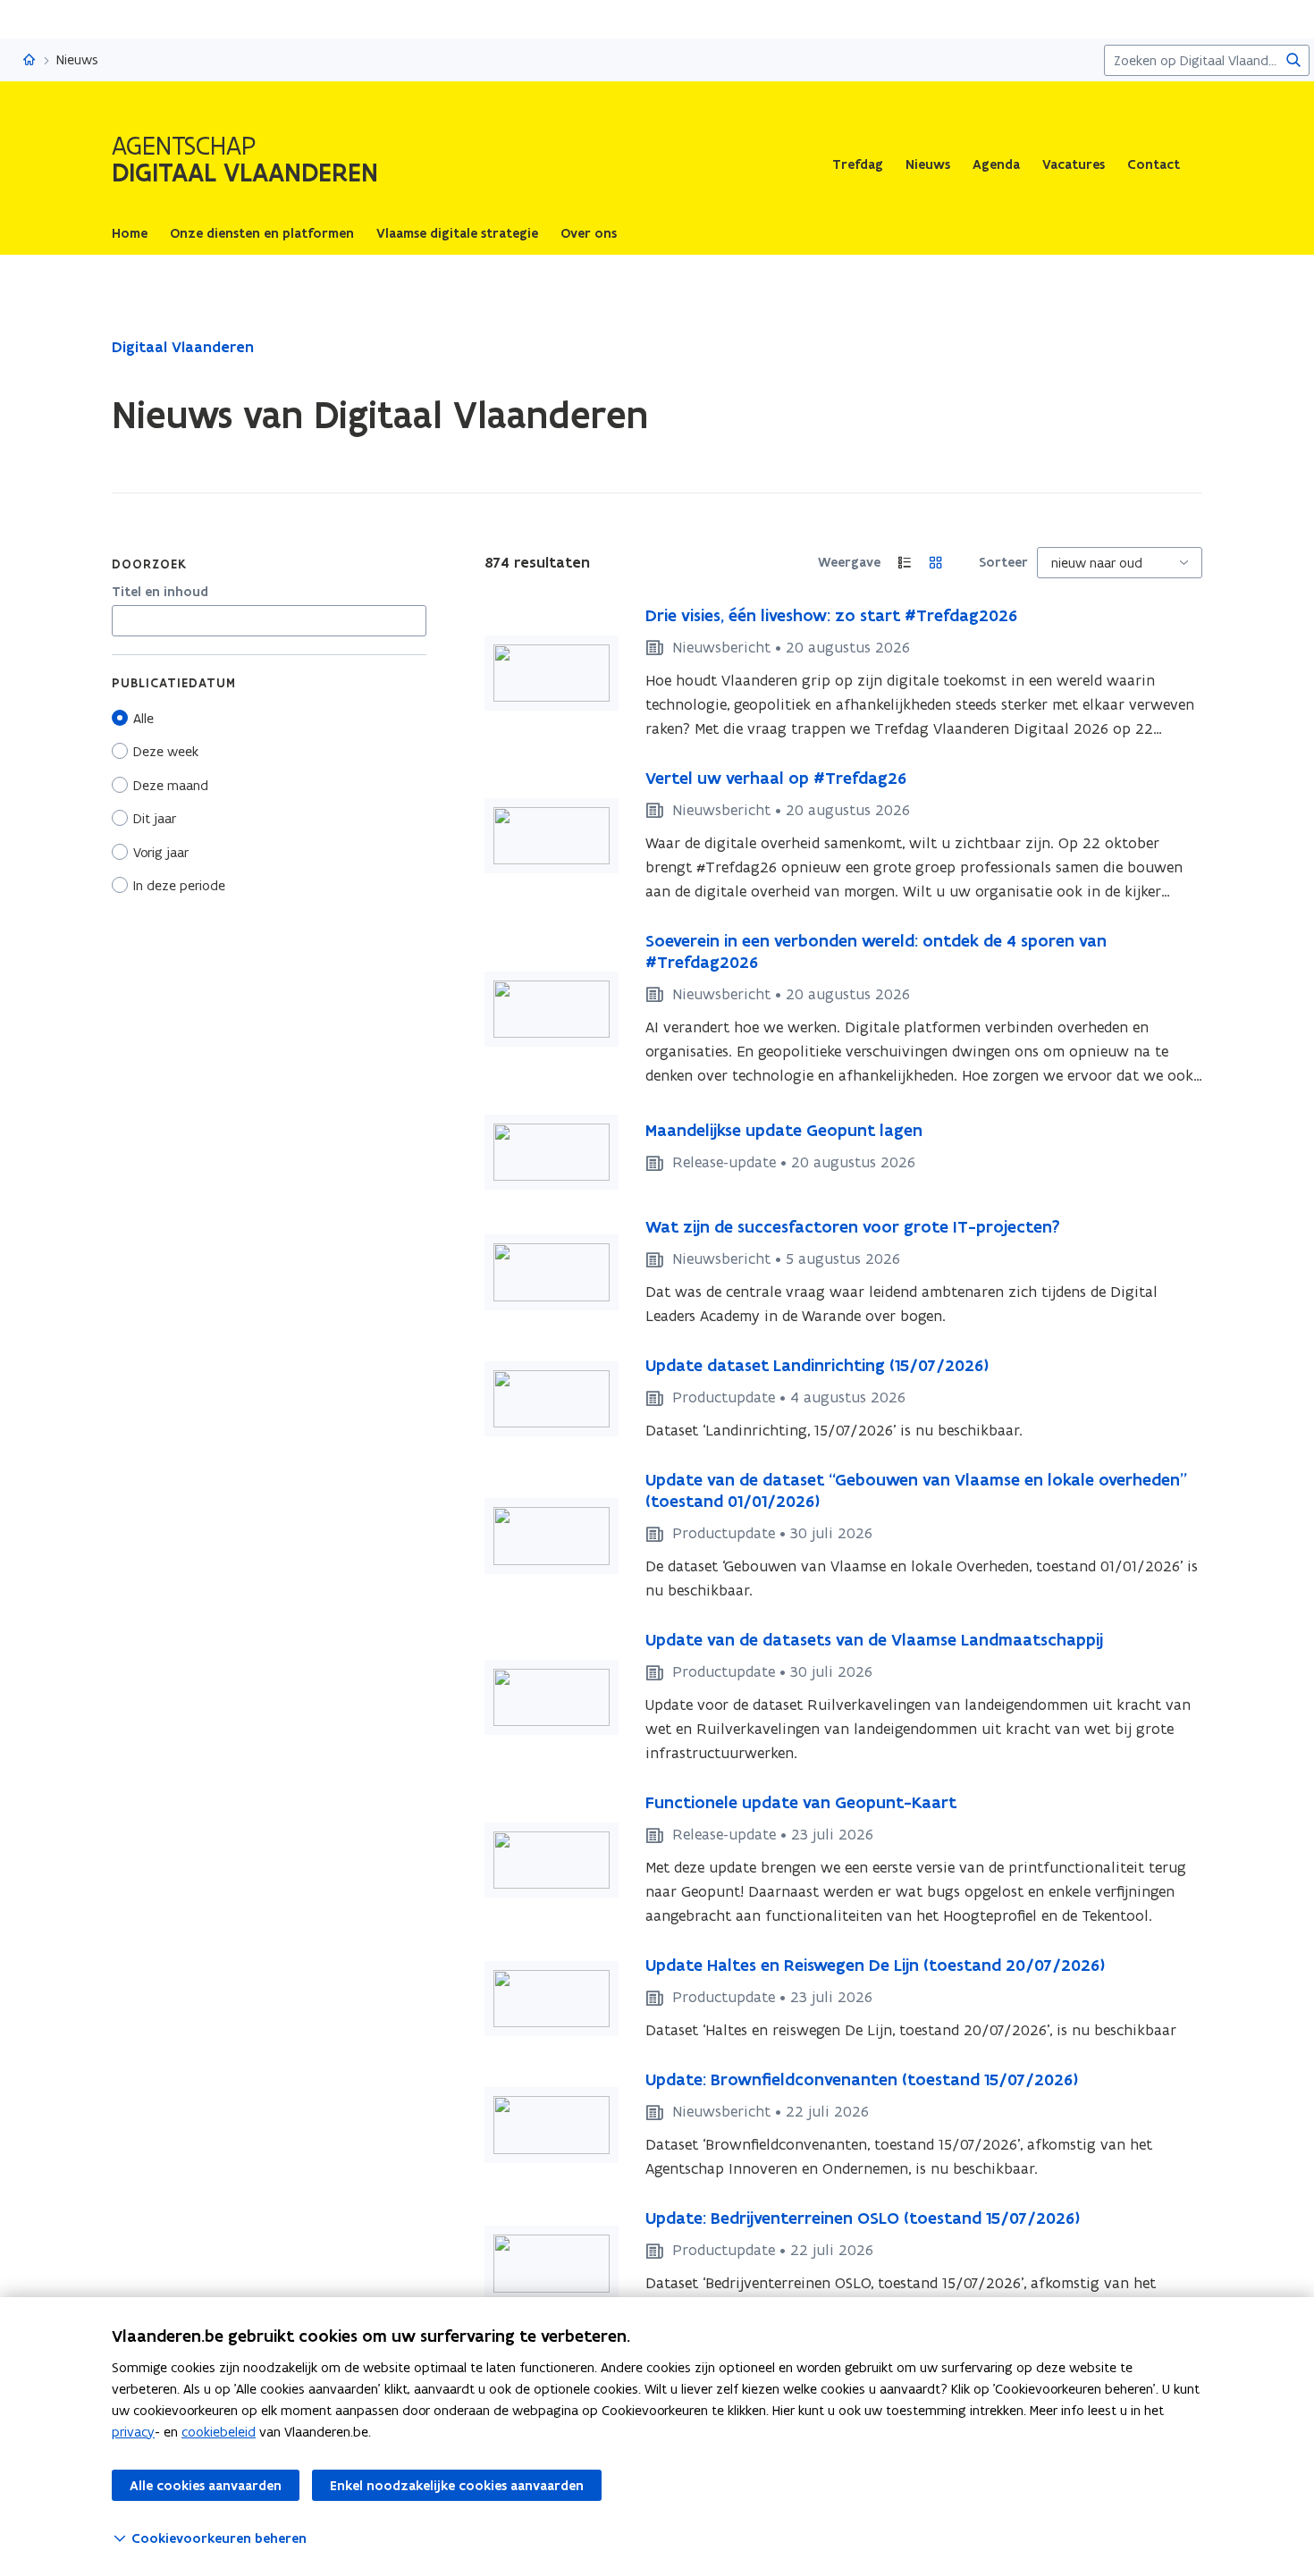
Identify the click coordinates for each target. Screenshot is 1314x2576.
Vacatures (1074, 164)
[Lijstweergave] (905, 563)
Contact (1154, 164)
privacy (133, 2432)
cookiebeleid (219, 2432)
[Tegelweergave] (936, 563)
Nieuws (928, 164)
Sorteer (1003, 562)
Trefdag (858, 164)
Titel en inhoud (160, 592)
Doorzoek (149, 564)
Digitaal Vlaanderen (183, 347)
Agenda (996, 164)
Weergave (849, 562)
